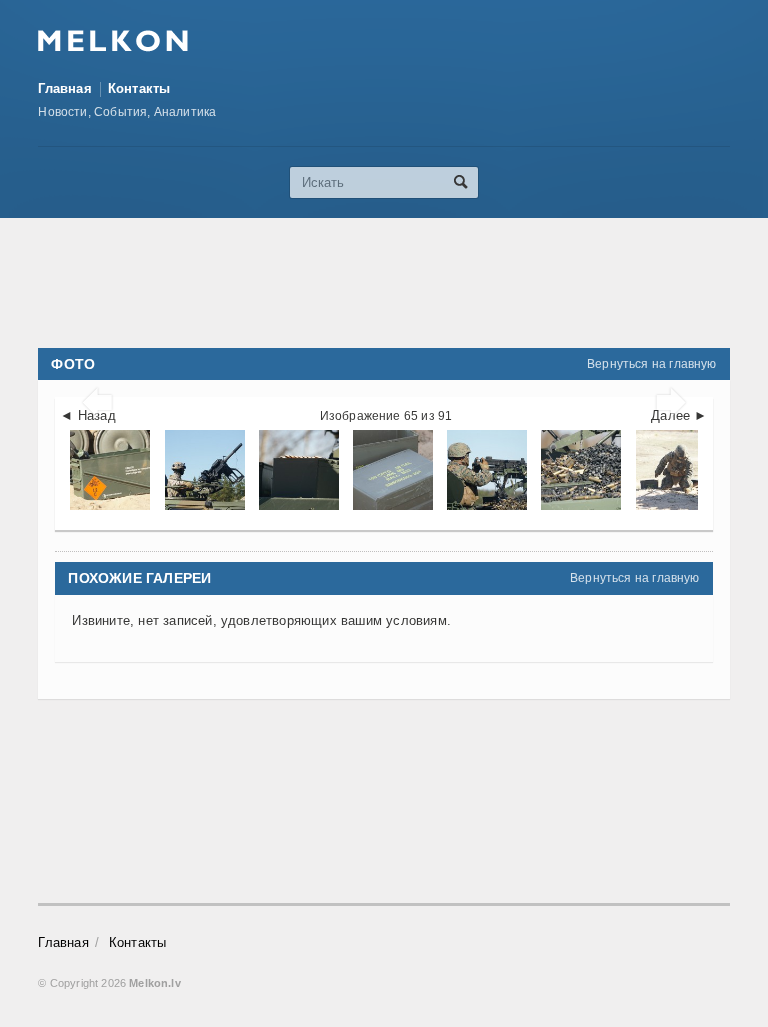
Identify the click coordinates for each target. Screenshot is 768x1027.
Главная (64, 88)
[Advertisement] (402, 283)
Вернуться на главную (652, 364)
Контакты (139, 88)
